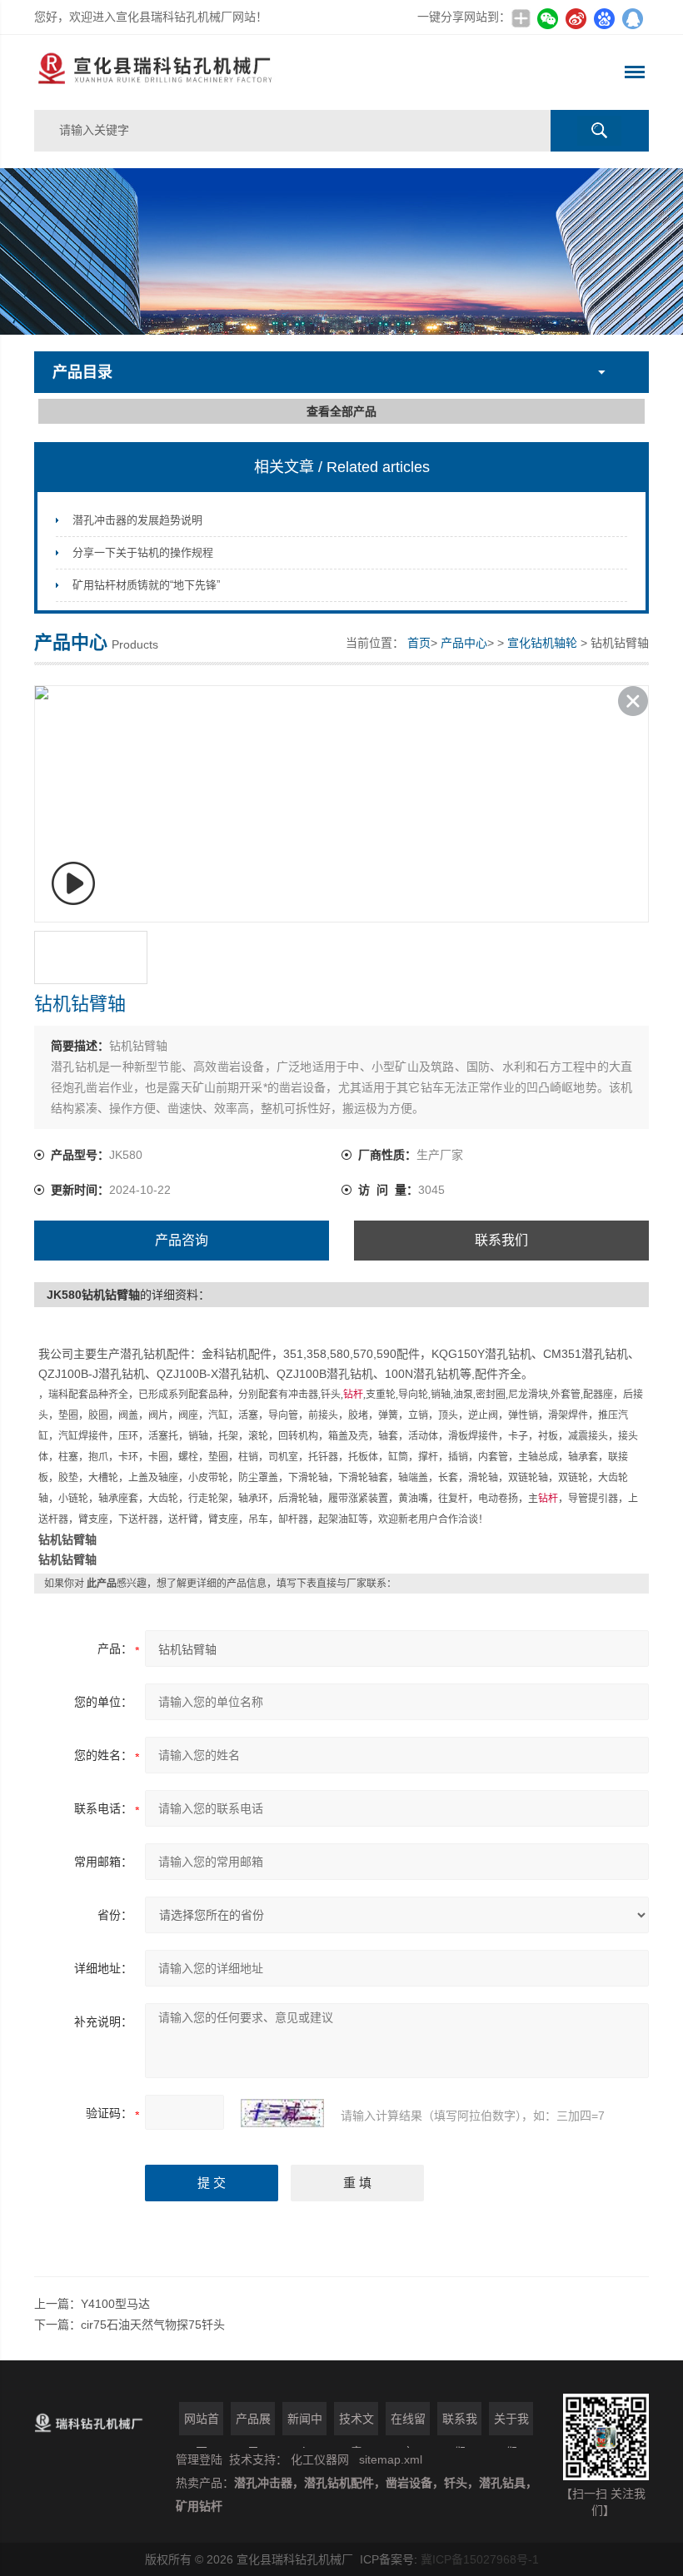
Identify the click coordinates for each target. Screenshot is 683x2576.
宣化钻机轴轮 (542, 643)
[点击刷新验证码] (282, 2113)
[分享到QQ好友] (632, 18)
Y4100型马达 (115, 2304)
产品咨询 (182, 1240)
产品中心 (464, 643)
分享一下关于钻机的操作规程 (143, 552)
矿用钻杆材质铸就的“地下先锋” (146, 585)
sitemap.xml (391, 2459)
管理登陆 (199, 2459)
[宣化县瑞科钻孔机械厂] (219, 72)
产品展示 (253, 2424)
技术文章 (356, 2424)
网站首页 (202, 2424)
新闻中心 (305, 2424)
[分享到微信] (547, 18)
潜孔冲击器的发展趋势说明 (137, 520)
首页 (419, 643)
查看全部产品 (341, 411)
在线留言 (408, 2424)
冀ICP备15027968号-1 (480, 2559)
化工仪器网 (320, 2459)
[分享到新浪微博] (576, 18)
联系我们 (501, 1240)
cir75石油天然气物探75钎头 (153, 2325)
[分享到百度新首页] (604, 18)
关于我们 (511, 2424)
